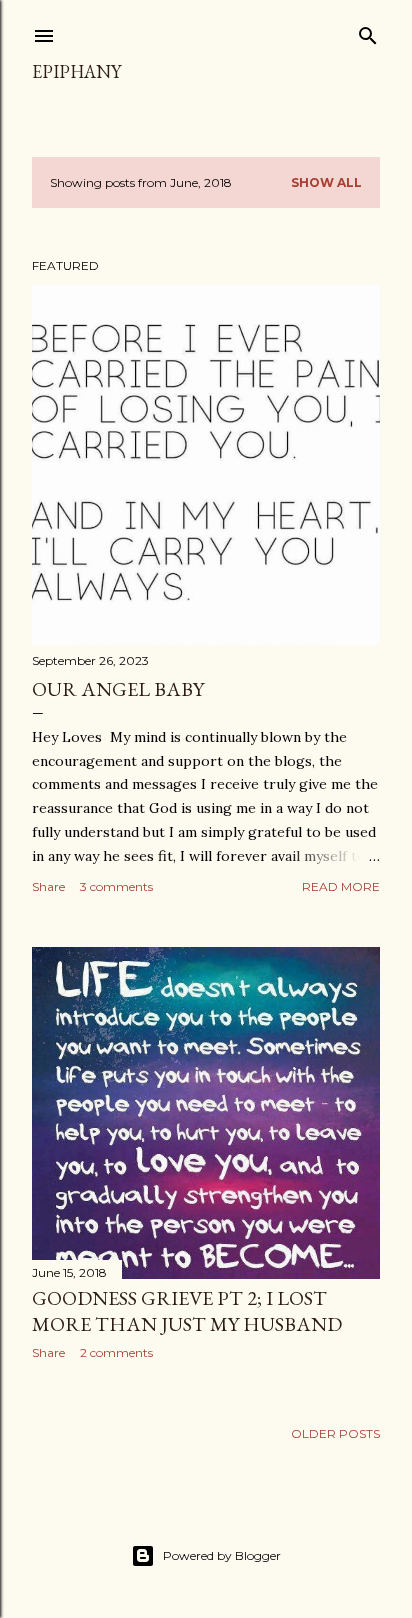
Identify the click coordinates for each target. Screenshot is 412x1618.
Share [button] (48, 886)
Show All (326, 182)
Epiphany (76, 71)
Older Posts (335, 1433)
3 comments (116, 886)
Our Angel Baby (118, 689)
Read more (341, 886)
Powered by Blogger (222, 1555)
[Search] (368, 31)
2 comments (116, 1352)
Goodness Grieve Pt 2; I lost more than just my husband (187, 1311)
